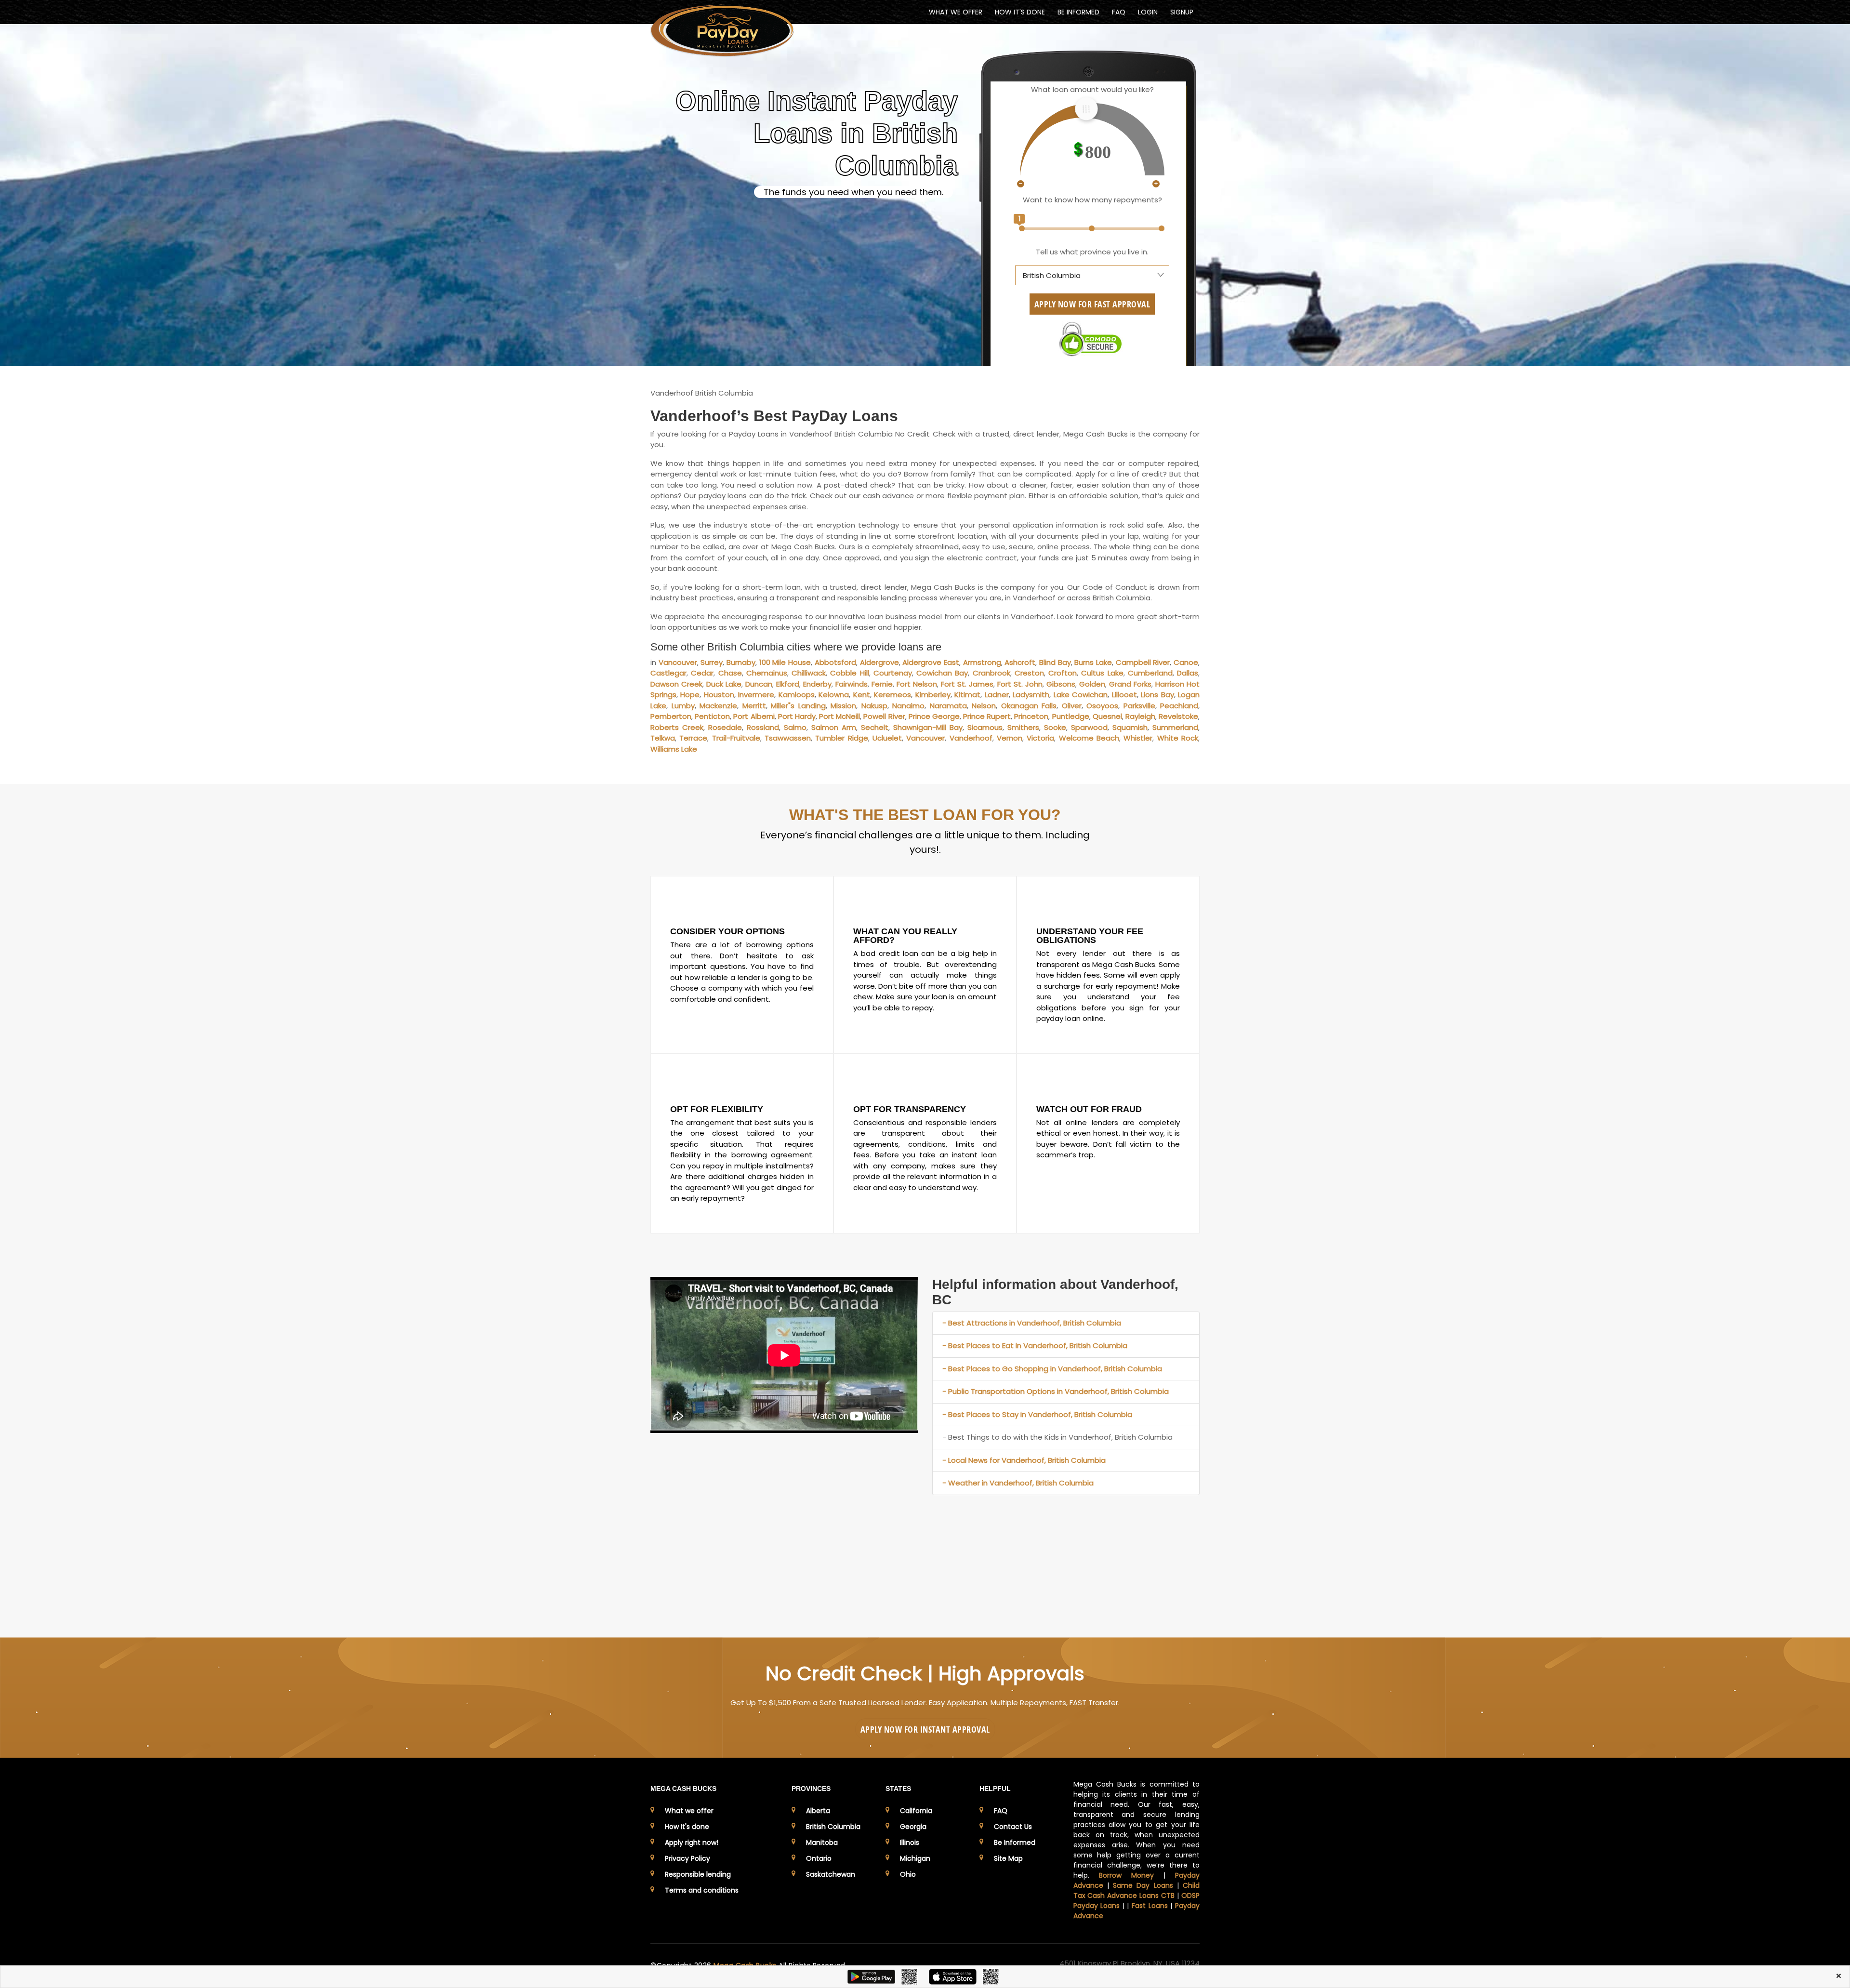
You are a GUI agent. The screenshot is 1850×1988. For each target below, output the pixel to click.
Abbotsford (835, 662)
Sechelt (875, 727)
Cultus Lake (1102, 673)
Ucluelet (887, 738)
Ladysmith (1031, 695)
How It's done (687, 1827)
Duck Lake (724, 684)
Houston (719, 695)
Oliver (1072, 706)
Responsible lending (698, 1874)
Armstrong (982, 662)
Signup (1182, 12)
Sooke (1055, 727)
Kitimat (967, 695)
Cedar (702, 673)
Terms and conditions (702, 1890)
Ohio (908, 1874)
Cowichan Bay (942, 673)
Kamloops (797, 695)
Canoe (1186, 662)
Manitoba (822, 1842)
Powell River (884, 716)
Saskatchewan (831, 1874)
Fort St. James (967, 684)
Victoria (1040, 738)
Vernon (1010, 738)
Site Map (1008, 1858)
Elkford (788, 684)
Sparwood (1089, 727)
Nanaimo (908, 706)
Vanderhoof (971, 738)
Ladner (997, 695)
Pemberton (671, 716)
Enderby (817, 684)
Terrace (693, 738)
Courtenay (893, 673)
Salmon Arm (834, 727)
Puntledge (1071, 716)
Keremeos (892, 695)
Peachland (1179, 706)
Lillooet (1124, 695)
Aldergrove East (931, 662)
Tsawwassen (788, 738)
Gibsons (1061, 684)
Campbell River (1143, 662)
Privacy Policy (687, 1858)
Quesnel (1107, 716)
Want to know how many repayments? (1092, 200)
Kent (862, 695)
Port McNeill (839, 716)
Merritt (754, 706)
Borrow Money (1126, 1875)
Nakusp (874, 706)
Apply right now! (692, 1842)
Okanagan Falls (1029, 706)
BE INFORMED (1078, 12)
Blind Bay (1055, 662)
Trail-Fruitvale (736, 738)
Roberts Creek (677, 727)
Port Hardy (797, 716)
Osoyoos (1102, 706)
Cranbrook (991, 673)
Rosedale (725, 727)
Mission (843, 706)
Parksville (1139, 706)
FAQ (1119, 12)
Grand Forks (1130, 684)
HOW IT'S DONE (1020, 12)
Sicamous (985, 727)
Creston (1029, 673)
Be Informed (1015, 1842)
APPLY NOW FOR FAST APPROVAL (1092, 304)
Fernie (882, 684)
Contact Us (1013, 1827)
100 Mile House (785, 662)
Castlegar (668, 673)
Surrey (712, 662)
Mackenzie (718, 706)
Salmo (795, 727)
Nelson (984, 706)
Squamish (1130, 727)
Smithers (1023, 727)
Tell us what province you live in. (1092, 252)
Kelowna (834, 695)
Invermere (756, 695)
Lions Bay (1157, 695)
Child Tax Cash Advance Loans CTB (1137, 1890)
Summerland (1175, 727)
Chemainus (767, 673)
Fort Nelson (917, 684)
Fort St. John (1020, 684)
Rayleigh (1140, 716)
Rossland (763, 727)
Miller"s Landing (798, 706)
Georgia (913, 1827)
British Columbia (833, 1827)
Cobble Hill (849, 673)
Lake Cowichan (1081, 695)
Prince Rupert (987, 716)
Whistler (1138, 738)
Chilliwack (809, 673)
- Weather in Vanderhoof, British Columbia (1018, 1483)
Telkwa (663, 738)
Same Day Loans (1143, 1885)
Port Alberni (754, 716)
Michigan (915, 1858)
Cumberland (1150, 673)
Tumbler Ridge (841, 738)
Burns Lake (1093, 662)
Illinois (910, 1842)
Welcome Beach (1089, 738)
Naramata (948, 706)
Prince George (934, 716)
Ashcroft (1020, 662)
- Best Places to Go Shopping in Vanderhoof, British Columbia (1052, 1369)
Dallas (1188, 673)
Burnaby (741, 662)
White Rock (1178, 738)
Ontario (819, 1858)
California (916, 1811)
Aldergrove (879, 662)
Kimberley (933, 695)
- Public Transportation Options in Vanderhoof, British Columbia (1056, 1391)
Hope (690, 695)
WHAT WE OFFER (956, 12)
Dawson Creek (676, 684)
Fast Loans (1150, 1906)
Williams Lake (674, 749)
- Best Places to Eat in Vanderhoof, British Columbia (1035, 1345)
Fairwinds (852, 684)
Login (1148, 12)
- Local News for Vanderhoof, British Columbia (1024, 1460)
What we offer (689, 1811)
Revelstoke (1178, 716)
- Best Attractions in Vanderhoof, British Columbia (1032, 1323)
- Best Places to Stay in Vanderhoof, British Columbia (1037, 1414)
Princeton (1031, 716)
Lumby (683, 706)
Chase (730, 673)
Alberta (818, 1811)
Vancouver (678, 662)
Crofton (1063, 673)
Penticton (712, 716)
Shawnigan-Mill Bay (928, 727)
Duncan (759, 684)
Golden (1092, 684)
